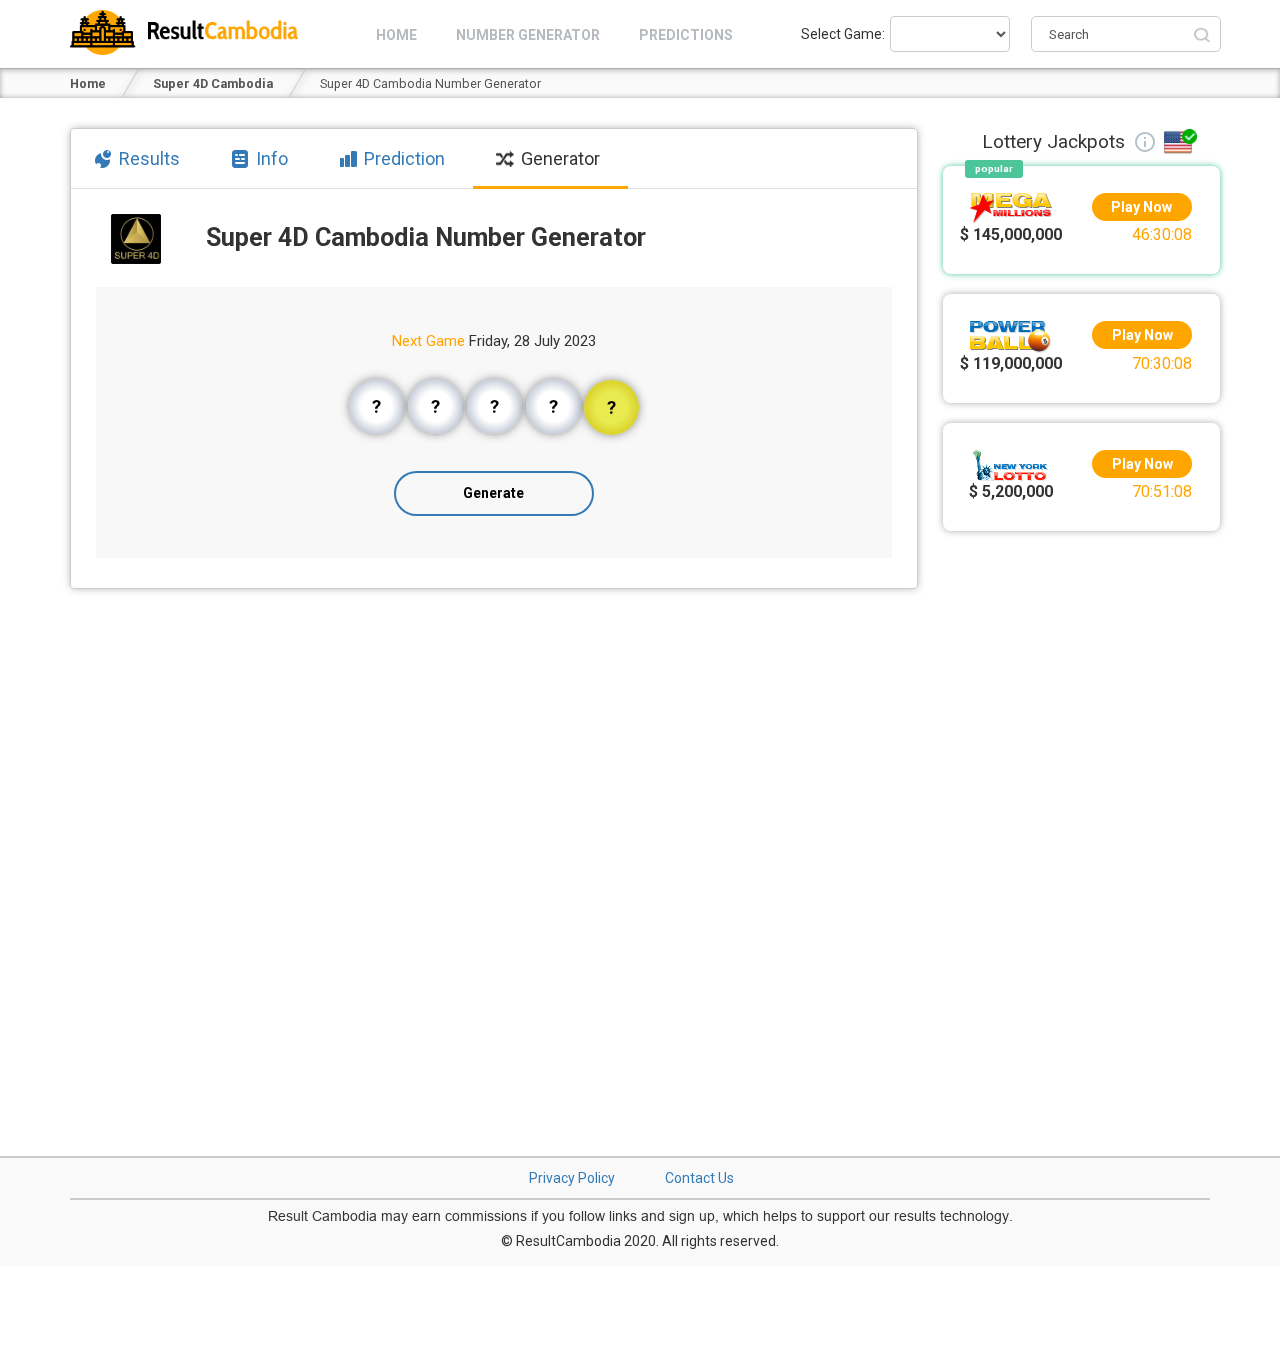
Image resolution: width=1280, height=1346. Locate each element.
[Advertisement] (1082, 841)
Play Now (1142, 207)
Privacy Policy (572, 1178)
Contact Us (699, 1178)
